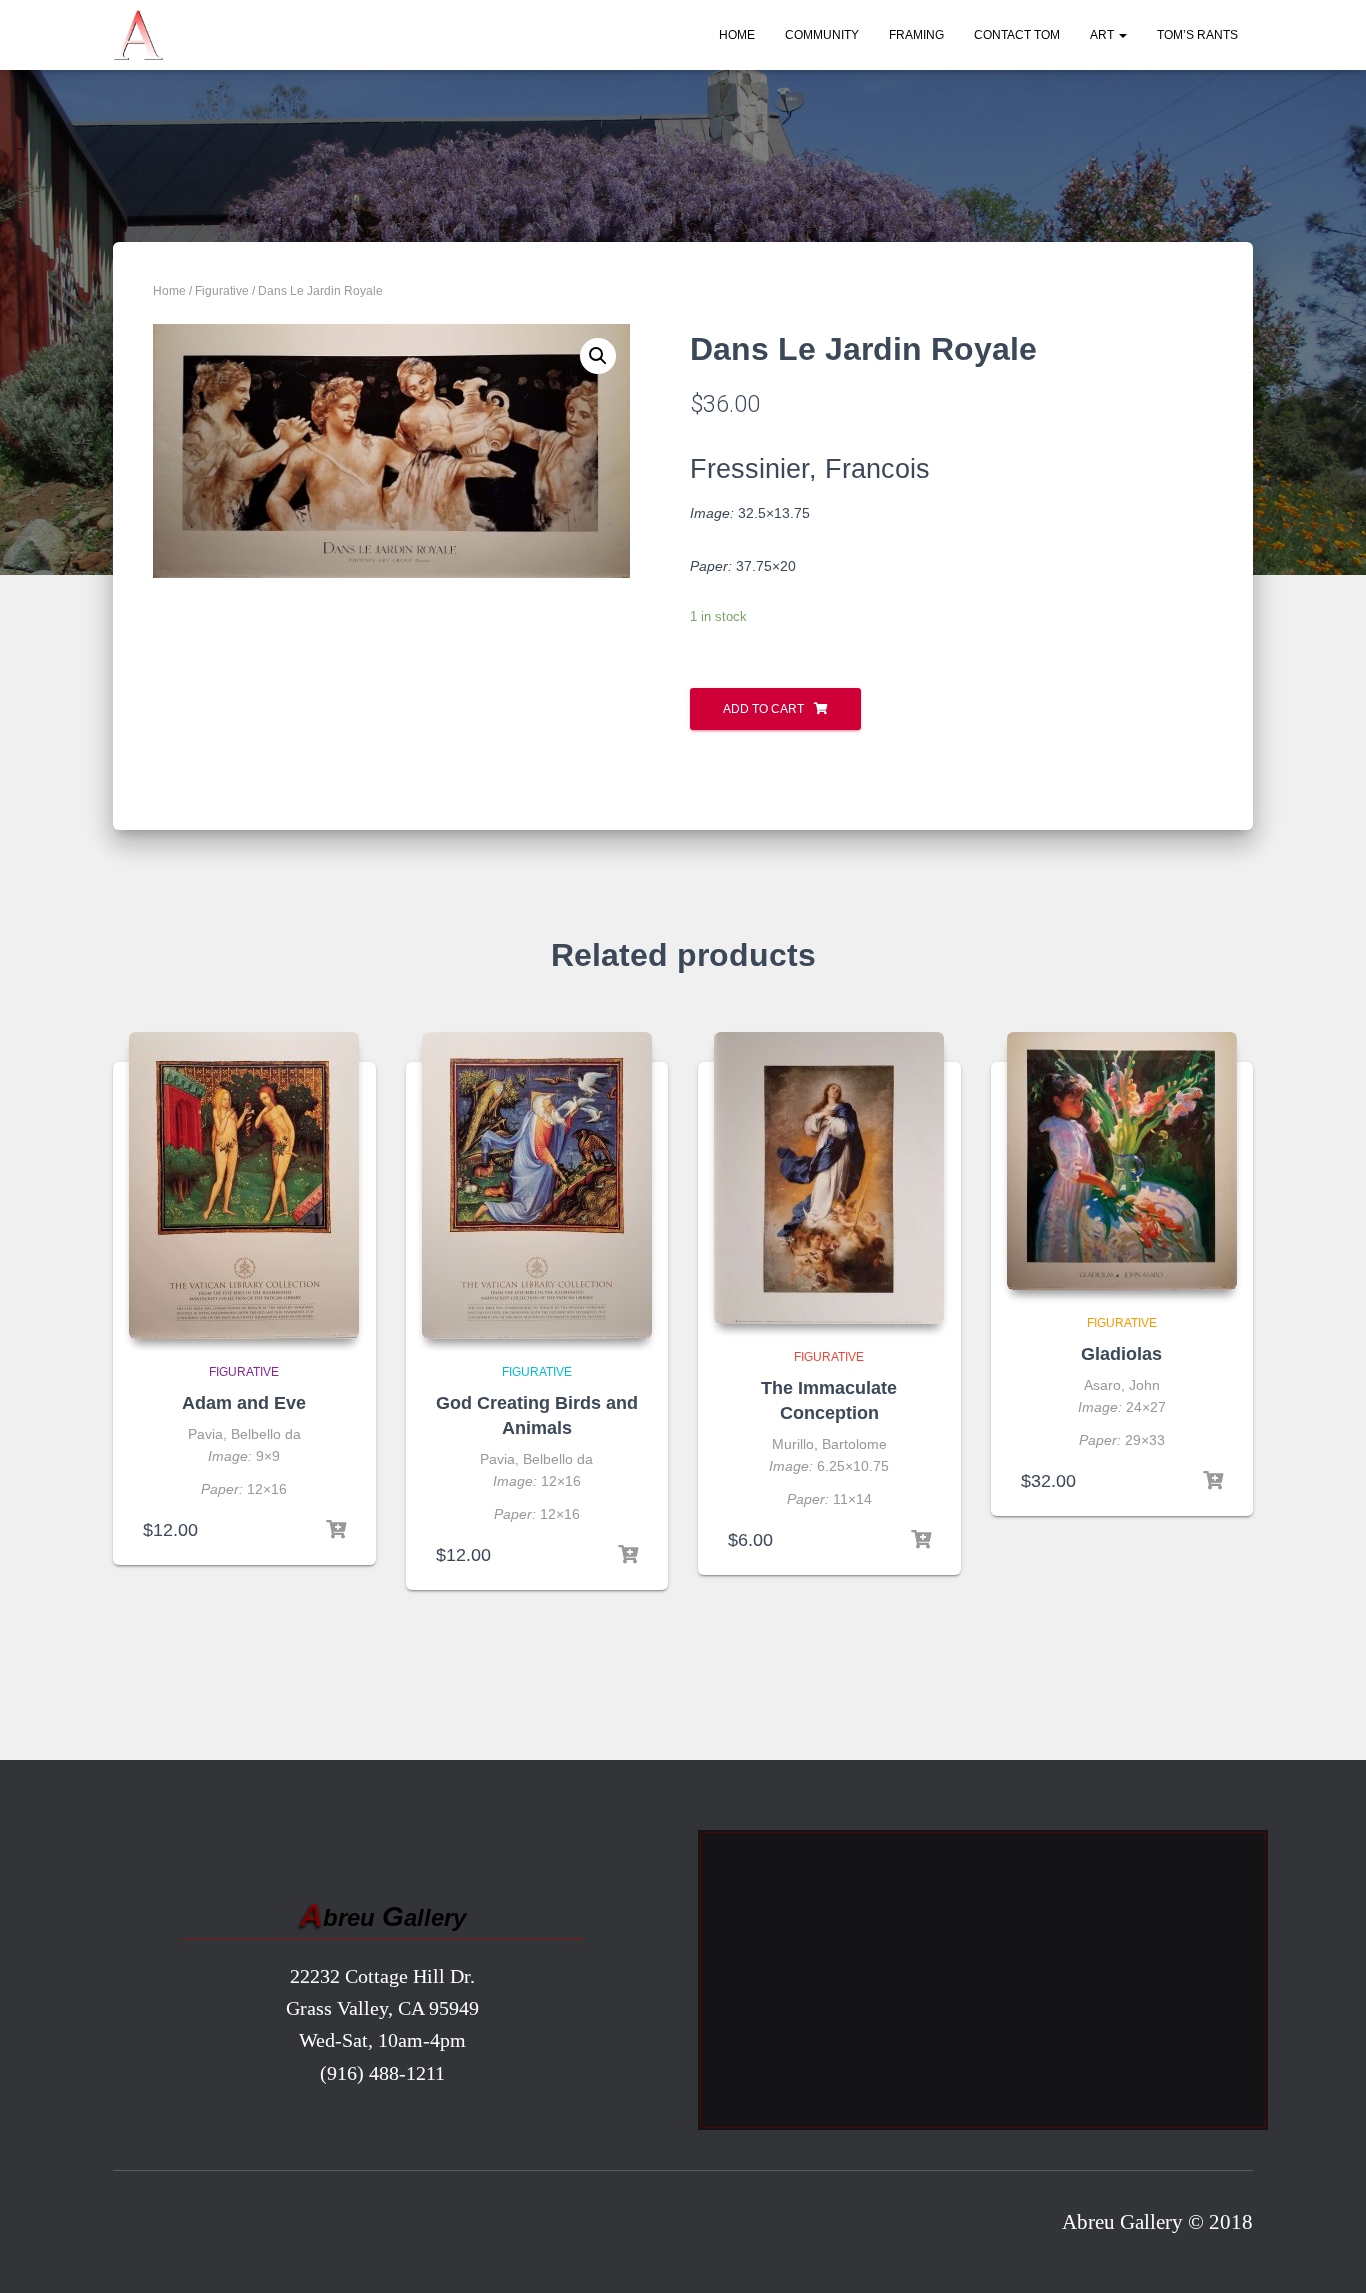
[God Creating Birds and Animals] (537, 1185)
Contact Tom (1017, 35)
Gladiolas (1121, 1354)
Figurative (222, 291)
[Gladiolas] (1122, 1161)
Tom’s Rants (1197, 35)
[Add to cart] (336, 1530)
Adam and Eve (244, 1403)
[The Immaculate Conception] (829, 1178)
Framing (916, 35)
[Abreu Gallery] (138, 35)
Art (1103, 35)
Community (822, 35)
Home (737, 35)
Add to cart (763, 709)
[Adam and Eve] (244, 1185)
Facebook (135, 2227)
